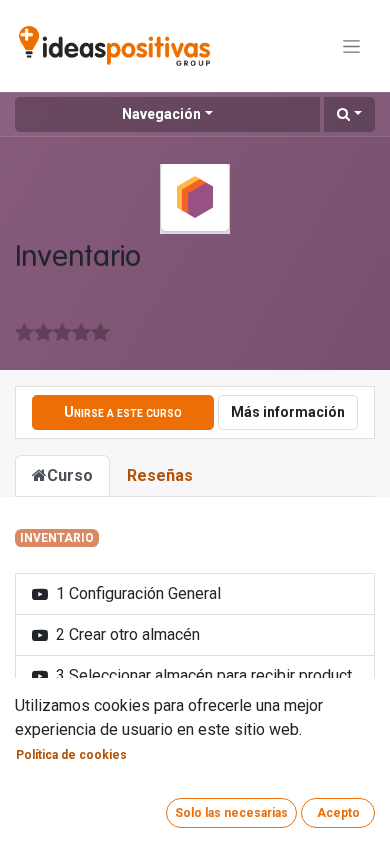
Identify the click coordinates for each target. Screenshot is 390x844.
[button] (349, 114)
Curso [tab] (70, 475)
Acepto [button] (338, 813)
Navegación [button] (161, 114)
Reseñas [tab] (160, 475)
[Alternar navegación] (351, 46)
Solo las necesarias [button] (231, 813)
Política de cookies (71, 755)
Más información (288, 412)
